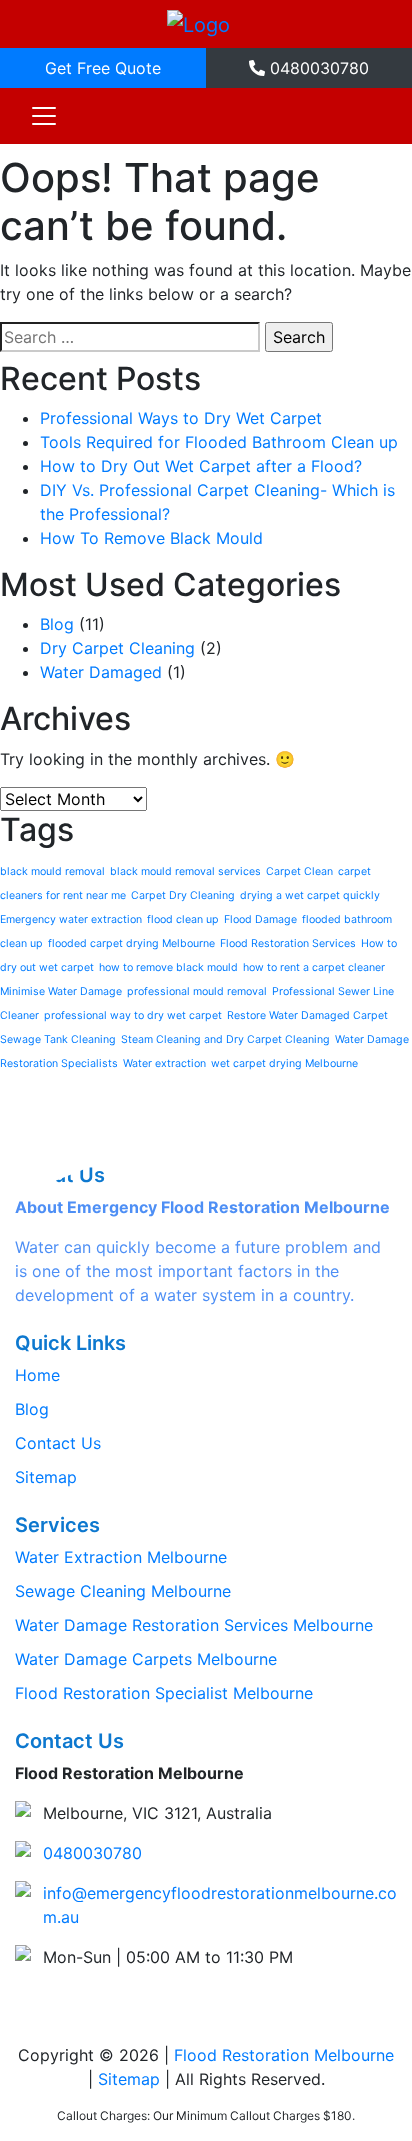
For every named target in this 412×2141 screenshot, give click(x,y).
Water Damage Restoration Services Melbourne (194, 1625)
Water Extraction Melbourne (121, 1557)
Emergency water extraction (71, 919)
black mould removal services (185, 871)
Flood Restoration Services (288, 943)
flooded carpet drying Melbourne (131, 943)
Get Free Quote (103, 68)
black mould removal (52, 871)
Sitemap (46, 1477)
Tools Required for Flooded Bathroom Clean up (219, 442)
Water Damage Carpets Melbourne (146, 1659)
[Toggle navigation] (44, 116)
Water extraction (164, 1063)
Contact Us (58, 1443)
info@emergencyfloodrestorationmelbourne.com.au (220, 1905)
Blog (57, 624)
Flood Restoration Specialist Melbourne (164, 1693)
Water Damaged (101, 672)
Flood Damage (260, 919)
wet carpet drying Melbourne (284, 1063)
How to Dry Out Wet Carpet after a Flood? (201, 466)
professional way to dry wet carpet (133, 1015)
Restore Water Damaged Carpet (307, 1015)
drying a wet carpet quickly (310, 895)
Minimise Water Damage (61, 991)
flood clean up (183, 919)
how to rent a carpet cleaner (314, 967)
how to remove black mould (168, 967)
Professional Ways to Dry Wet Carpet (181, 418)
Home (37, 1375)
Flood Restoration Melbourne (284, 2055)
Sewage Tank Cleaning (58, 1039)
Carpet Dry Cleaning (183, 895)
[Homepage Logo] (198, 24)
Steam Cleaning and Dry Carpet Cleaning (225, 1039)
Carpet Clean (299, 871)
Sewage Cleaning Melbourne (123, 1591)
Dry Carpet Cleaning (117, 648)
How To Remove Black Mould (151, 538)
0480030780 (317, 68)
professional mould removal (197, 991)
